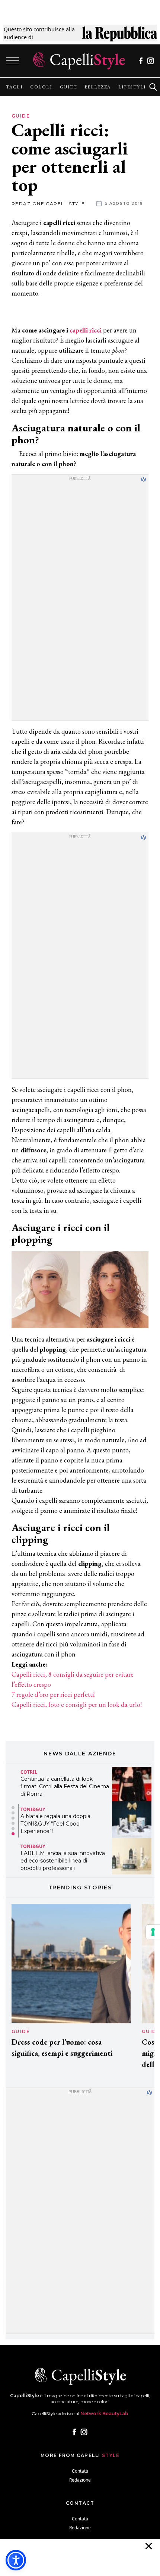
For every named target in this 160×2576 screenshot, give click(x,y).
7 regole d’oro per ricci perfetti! (54, 1694)
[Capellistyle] (79, 61)
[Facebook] (141, 61)
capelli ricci (86, 330)
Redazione (80, 2480)
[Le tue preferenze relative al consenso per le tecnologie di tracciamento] (153, 1932)
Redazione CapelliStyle (48, 204)
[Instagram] (151, 61)
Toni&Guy (33, 1809)
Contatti (80, 2471)
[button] (13, 1808)
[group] (14, 87)
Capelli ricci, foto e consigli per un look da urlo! (77, 1704)
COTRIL (29, 1772)
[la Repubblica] (120, 33)
